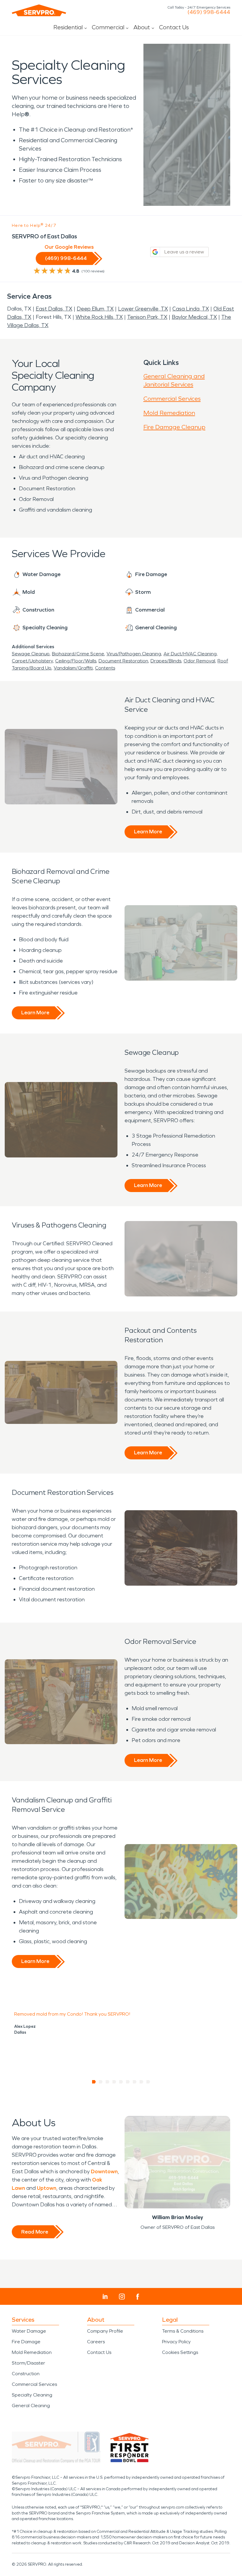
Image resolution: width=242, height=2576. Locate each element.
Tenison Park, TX (147, 317)
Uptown (47, 2188)
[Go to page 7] (135, 2082)
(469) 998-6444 (209, 12)
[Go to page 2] (101, 2082)
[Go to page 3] (108, 2082)
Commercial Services (172, 399)
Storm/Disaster (28, 2363)
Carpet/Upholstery (32, 661)
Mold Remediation (169, 413)
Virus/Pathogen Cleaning (134, 654)
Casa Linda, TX (191, 309)
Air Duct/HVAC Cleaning (190, 654)
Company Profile (105, 2331)
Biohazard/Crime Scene (78, 654)
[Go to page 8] (142, 2082)
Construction (26, 2374)
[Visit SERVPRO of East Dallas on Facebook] (138, 2297)
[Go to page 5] (121, 2082)
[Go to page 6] (128, 2082)
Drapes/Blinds (166, 661)
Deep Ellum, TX (95, 309)
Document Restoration (123, 661)
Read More (35, 2232)
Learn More (148, 832)
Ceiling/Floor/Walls (76, 661)
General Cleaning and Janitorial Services (174, 380)
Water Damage (29, 2331)
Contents (105, 668)
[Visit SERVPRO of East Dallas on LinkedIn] (105, 2297)
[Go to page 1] (94, 2082)
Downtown (104, 2171)
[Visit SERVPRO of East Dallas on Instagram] (122, 2297)
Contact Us (174, 27)
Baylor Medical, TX (194, 317)
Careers (96, 2342)
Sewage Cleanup (31, 654)
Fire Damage (26, 2342)
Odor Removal (199, 661)
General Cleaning (31, 2406)
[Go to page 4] (114, 2082)
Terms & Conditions (183, 2331)
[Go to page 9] (148, 2082)
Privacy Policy (176, 2342)
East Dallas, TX (54, 309)
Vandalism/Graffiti (73, 668)
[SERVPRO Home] (39, 10)
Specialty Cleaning (32, 2395)
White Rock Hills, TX (99, 317)
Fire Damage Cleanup (174, 427)
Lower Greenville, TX (143, 309)
